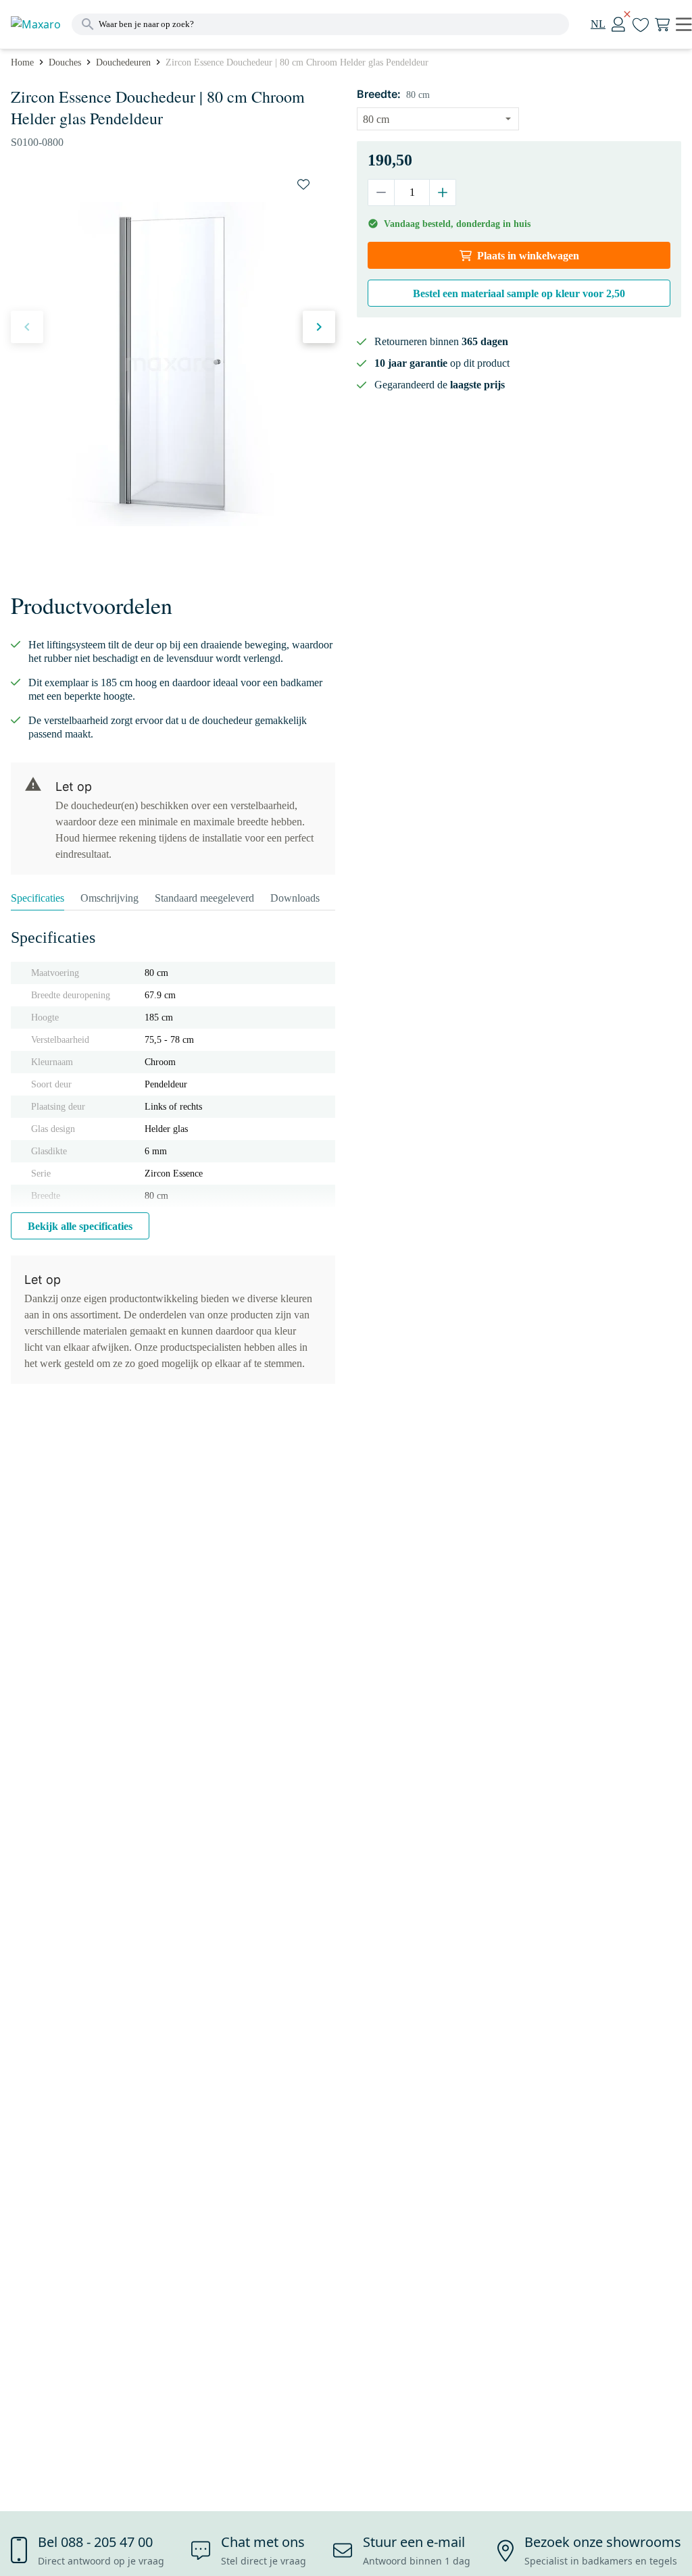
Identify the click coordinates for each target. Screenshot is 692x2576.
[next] (319, 327)
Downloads (295, 898)
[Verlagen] (381, 192)
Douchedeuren (123, 62)
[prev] (27, 327)
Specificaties (38, 898)
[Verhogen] (442, 192)
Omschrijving (109, 898)
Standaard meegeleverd (204, 898)
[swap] (303, 184)
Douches (65, 62)
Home (22, 62)
